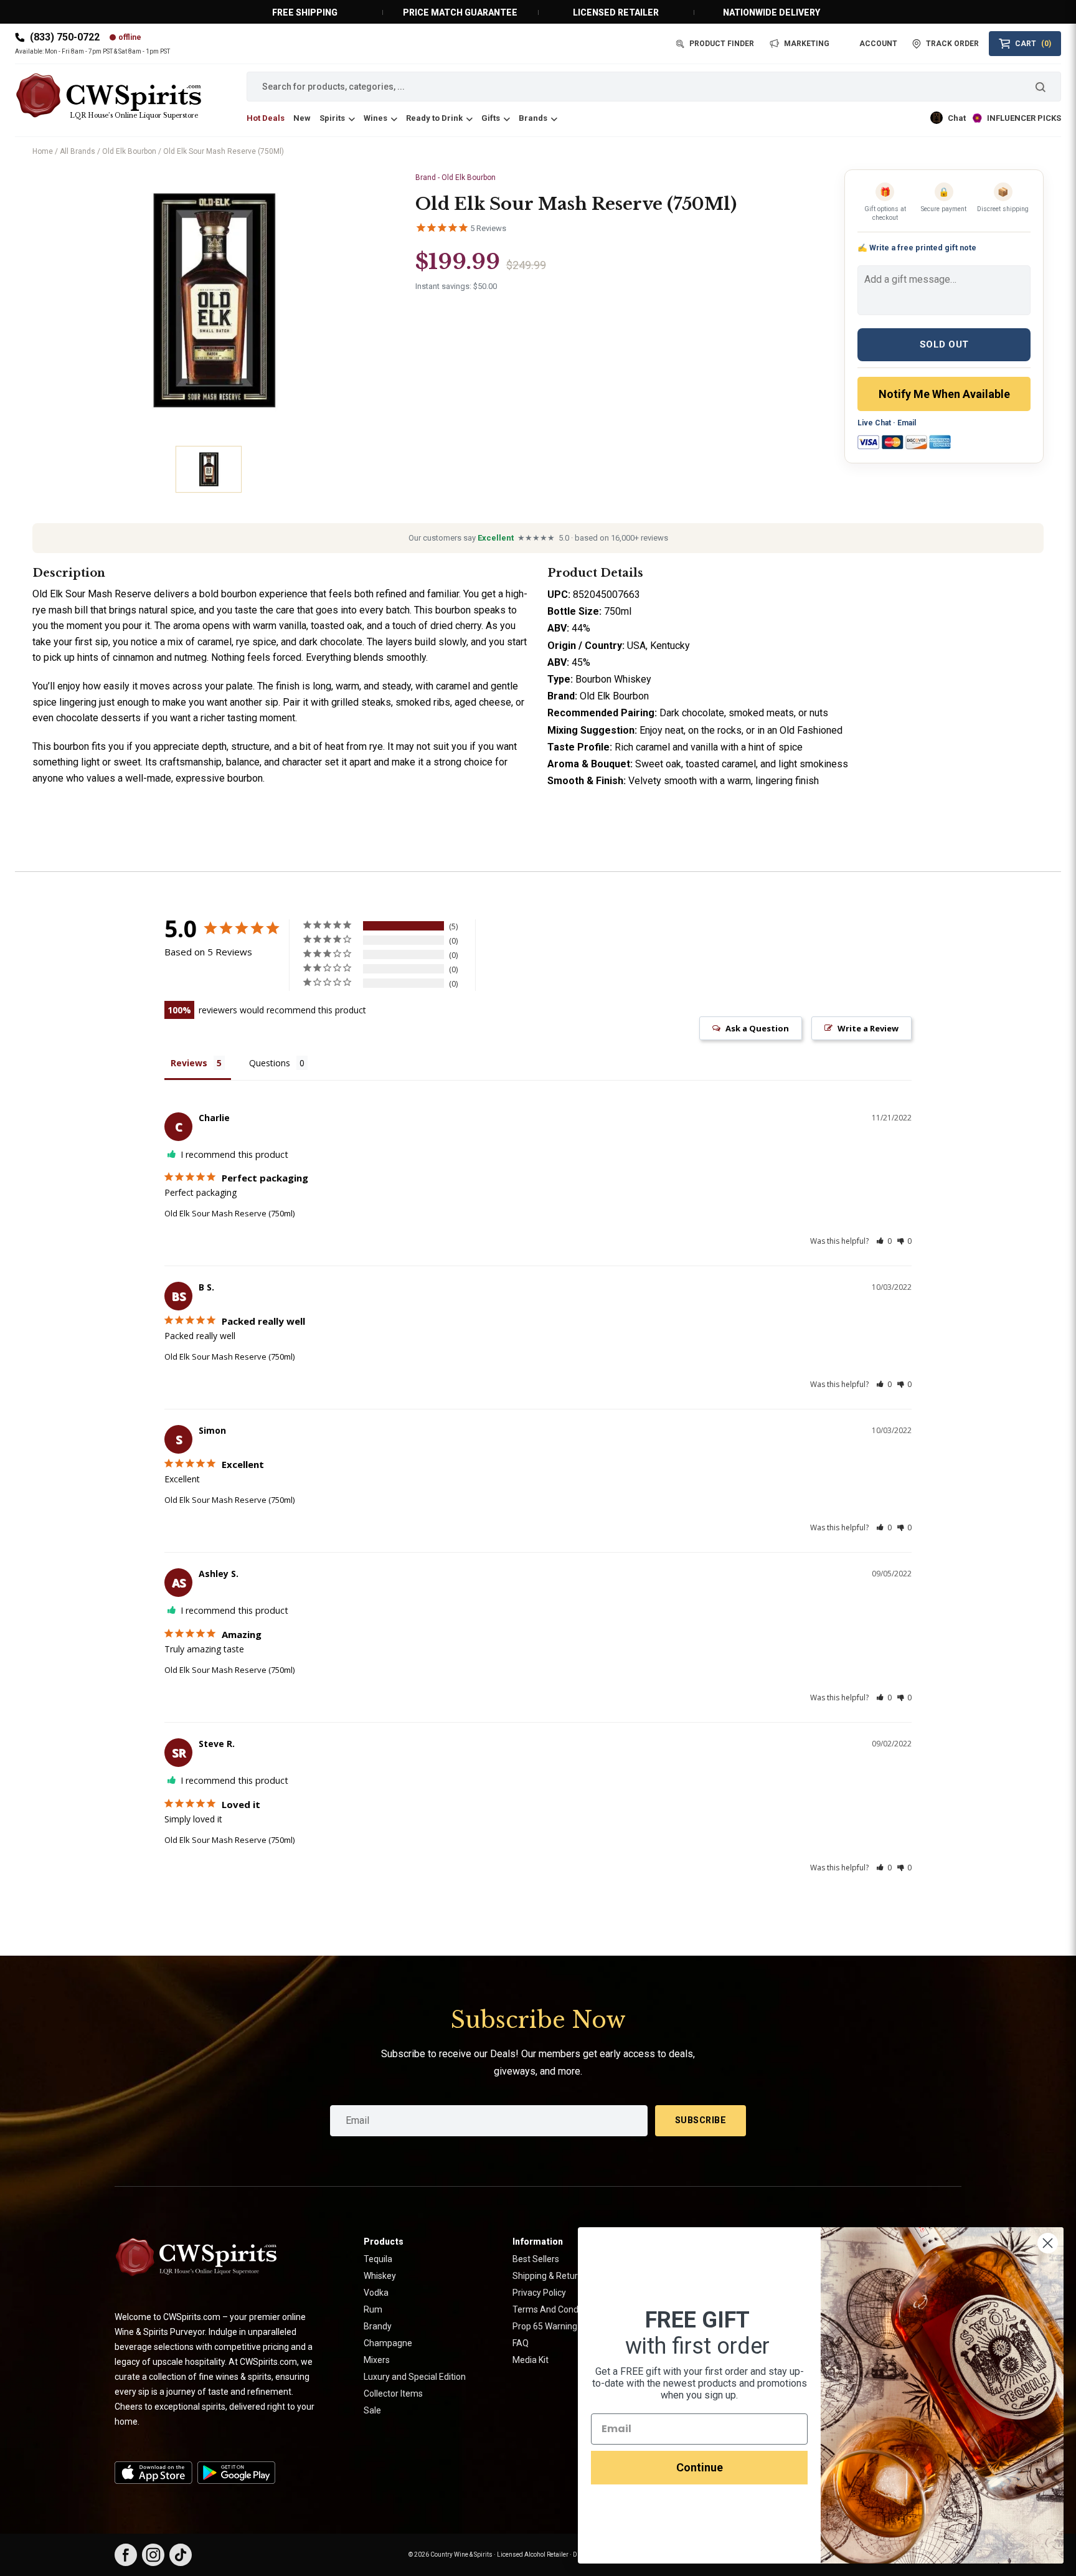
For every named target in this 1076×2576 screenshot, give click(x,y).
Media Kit (531, 2360)
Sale (372, 2410)
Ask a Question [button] (757, 1028)
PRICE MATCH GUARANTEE (460, 12)
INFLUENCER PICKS (1024, 118)
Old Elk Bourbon (129, 151)
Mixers (377, 2360)
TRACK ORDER (952, 44)
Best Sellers (536, 2259)
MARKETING (807, 44)
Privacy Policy (539, 2293)
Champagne (388, 2343)
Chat (957, 118)
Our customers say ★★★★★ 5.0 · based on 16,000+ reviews (538, 538)
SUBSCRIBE (701, 2120)
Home (43, 151)
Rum (373, 2309)
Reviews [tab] (189, 1063)
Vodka (376, 2293)
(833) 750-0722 (65, 37)
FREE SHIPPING (305, 12)
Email (907, 423)
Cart (1033, 44)
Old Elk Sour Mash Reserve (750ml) (229, 1213)
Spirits (332, 118)
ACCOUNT (878, 44)
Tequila (378, 2259)
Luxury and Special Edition (415, 2377)
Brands (533, 118)
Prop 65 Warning (545, 2326)
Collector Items (393, 2394)
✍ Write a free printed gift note (917, 248)
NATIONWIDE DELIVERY (772, 12)
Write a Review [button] (868, 1028)
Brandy (378, 2326)
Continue (700, 2467)
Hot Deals (266, 118)
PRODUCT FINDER (722, 44)
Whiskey (380, 2276)
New (302, 118)
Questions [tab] (270, 1063)
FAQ (521, 2343)
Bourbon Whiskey (613, 679)
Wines (375, 118)
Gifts (491, 118)
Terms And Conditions (556, 2309)
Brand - (455, 178)
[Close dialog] (1048, 2243)
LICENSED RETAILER (616, 12)
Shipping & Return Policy (560, 2276)
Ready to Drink (434, 118)
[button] (884, 1241)
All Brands (78, 151)
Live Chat (874, 423)
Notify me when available (944, 394)
